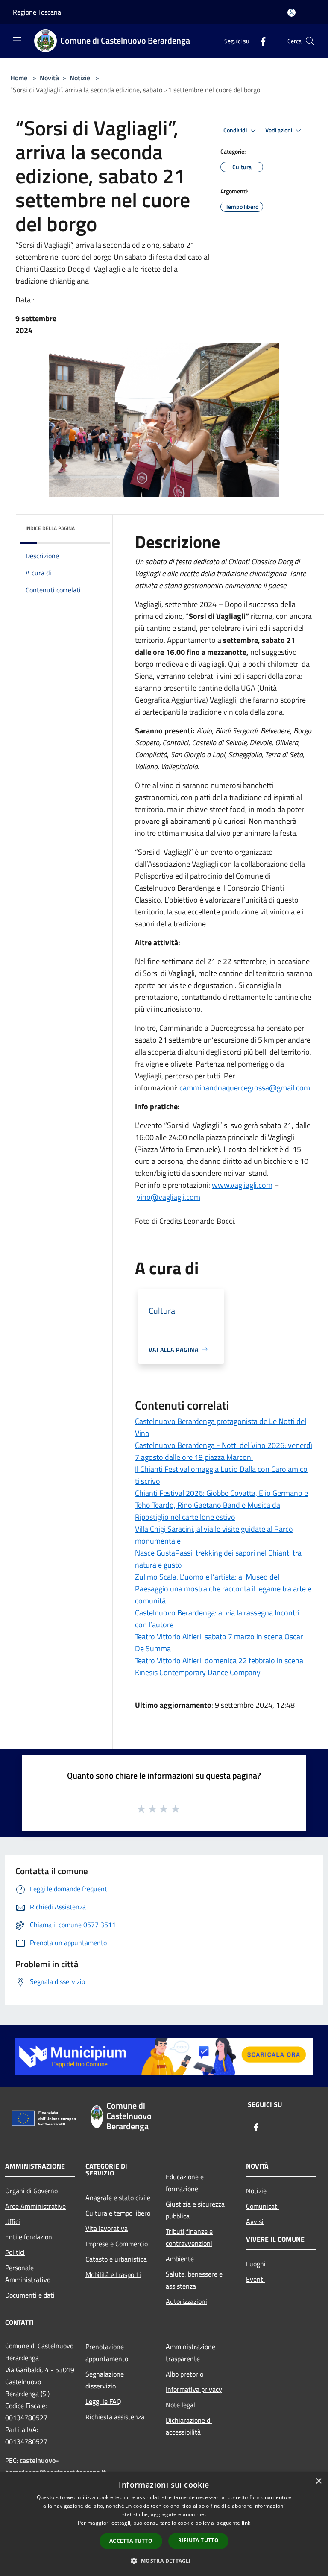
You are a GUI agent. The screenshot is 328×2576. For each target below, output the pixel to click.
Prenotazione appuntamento (107, 2353)
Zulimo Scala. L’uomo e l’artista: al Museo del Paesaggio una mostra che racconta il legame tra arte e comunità (223, 1589)
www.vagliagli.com (242, 1185)
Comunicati (262, 2206)
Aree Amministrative (35, 2206)
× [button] (318, 2481)
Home (19, 78)
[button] (164, 2561)
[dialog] (164, 2524)
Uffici (13, 2221)
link (246, 2523)
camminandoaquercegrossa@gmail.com (245, 1088)
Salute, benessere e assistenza (194, 2280)
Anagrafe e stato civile (118, 2198)
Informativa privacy (194, 2389)
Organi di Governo (31, 2191)
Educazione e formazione (185, 2183)
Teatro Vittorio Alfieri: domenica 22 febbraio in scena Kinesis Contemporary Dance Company (219, 1666)
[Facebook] (260, 41)
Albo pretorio (184, 2374)
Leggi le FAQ (103, 2401)
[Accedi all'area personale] (291, 13)
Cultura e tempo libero (118, 2213)
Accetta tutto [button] (131, 2541)
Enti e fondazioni (29, 2237)
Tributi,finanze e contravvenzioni (189, 2237)
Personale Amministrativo (28, 2274)
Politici (15, 2252)
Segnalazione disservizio (105, 2380)
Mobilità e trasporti (113, 2274)
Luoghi (256, 2264)
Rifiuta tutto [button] (198, 2540)
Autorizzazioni (186, 2301)
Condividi (236, 130)
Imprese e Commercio (117, 2244)
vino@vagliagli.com (168, 1197)
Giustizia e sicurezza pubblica (195, 2210)
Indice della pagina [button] (50, 528)
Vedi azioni (279, 130)
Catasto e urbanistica (116, 2259)
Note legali (181, 2405)
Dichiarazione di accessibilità (189, 2426)
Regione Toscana (37, 12)
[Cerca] (310, 41)
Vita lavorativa (107, 2228)
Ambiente (180, 2259)
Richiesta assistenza (115, 2417)
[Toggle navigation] (17, 40)
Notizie (80, 78)
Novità (49, 78)
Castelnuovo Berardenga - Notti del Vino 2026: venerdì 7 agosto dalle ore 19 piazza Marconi (224, 1451)
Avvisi (255, 2221)
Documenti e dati (30, 2295)
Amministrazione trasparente (190, 2353)
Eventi (255, 2279)
